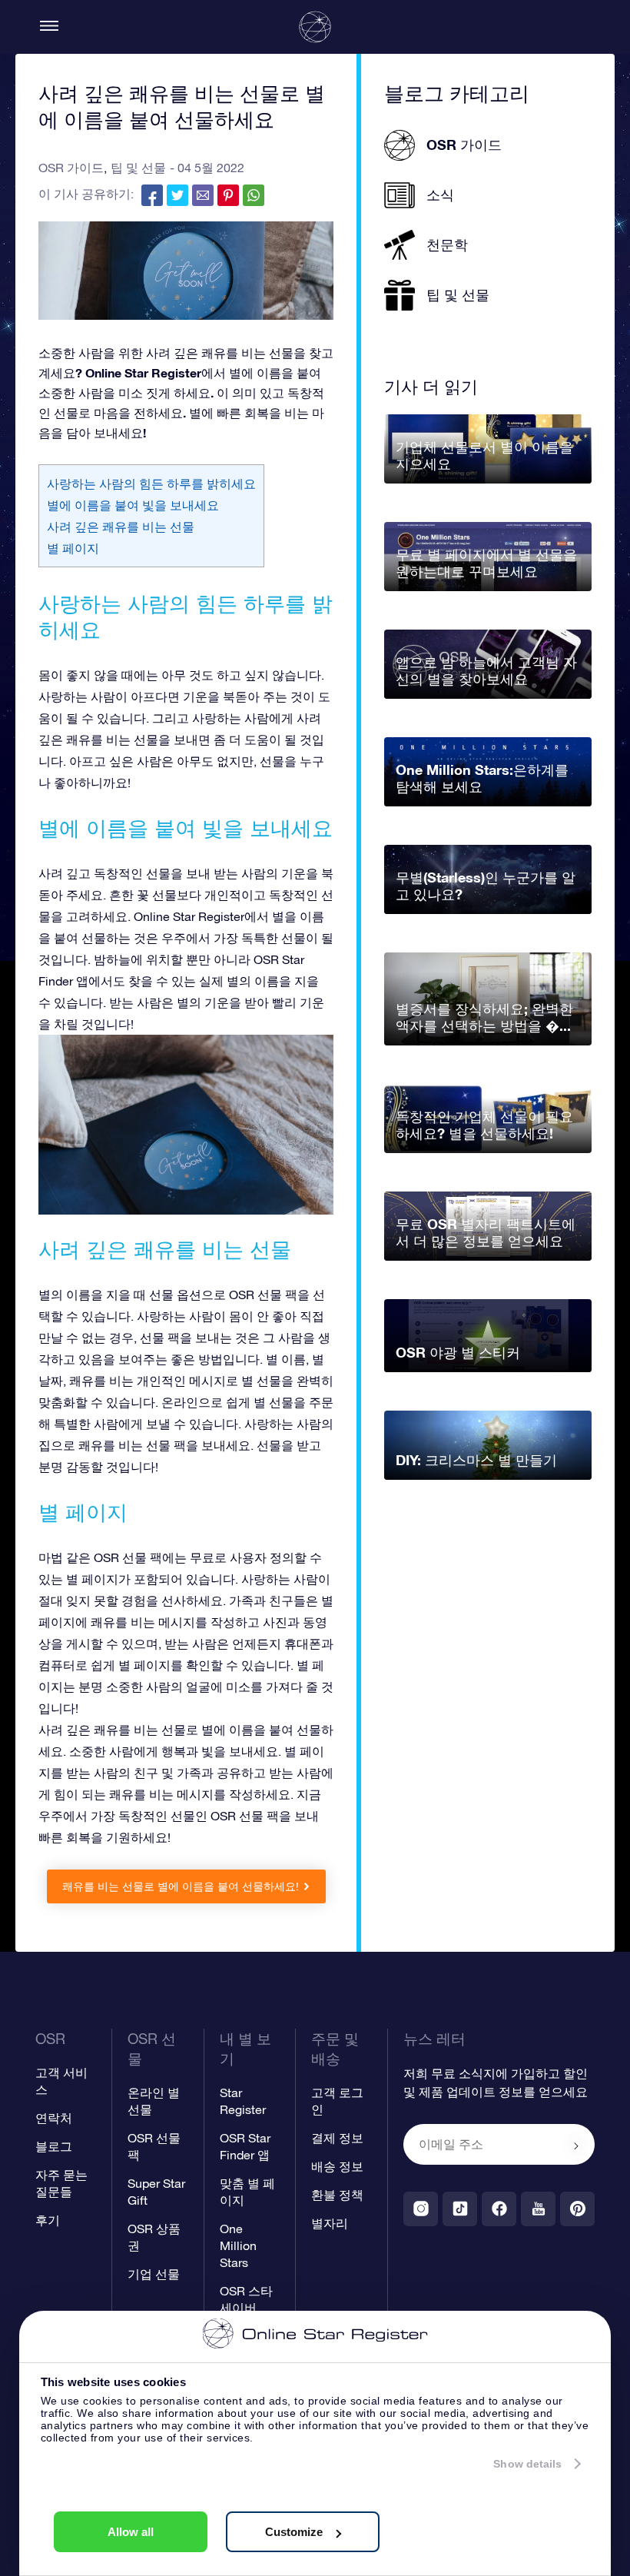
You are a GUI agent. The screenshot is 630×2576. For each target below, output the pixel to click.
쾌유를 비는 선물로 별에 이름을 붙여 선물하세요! (181, 1886)
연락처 (54, 2118)
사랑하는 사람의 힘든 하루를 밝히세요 (151, 484)
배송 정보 (337, 2166)
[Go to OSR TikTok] (460, 2209)
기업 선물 (154, 2274)
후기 (48, 2220)
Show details (527, 2464)
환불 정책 (337, 2195)
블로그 (54, 2146)
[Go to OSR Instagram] (421, 2209)
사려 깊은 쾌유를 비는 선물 (121, 527)
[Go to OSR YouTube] (538, 2209)
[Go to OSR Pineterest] (577, 2209)
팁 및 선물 (138, 168)
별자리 (330, 2223)
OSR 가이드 (71, 168)
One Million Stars (238, 2245)
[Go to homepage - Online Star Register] (315, 27)
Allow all (131, 2532)
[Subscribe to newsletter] (576, 2146)
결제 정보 (337, 2138)
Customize (294, 2532)
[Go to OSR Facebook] (499, 2209)
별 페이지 (73, 548)
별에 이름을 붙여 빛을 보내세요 (133, 505)
